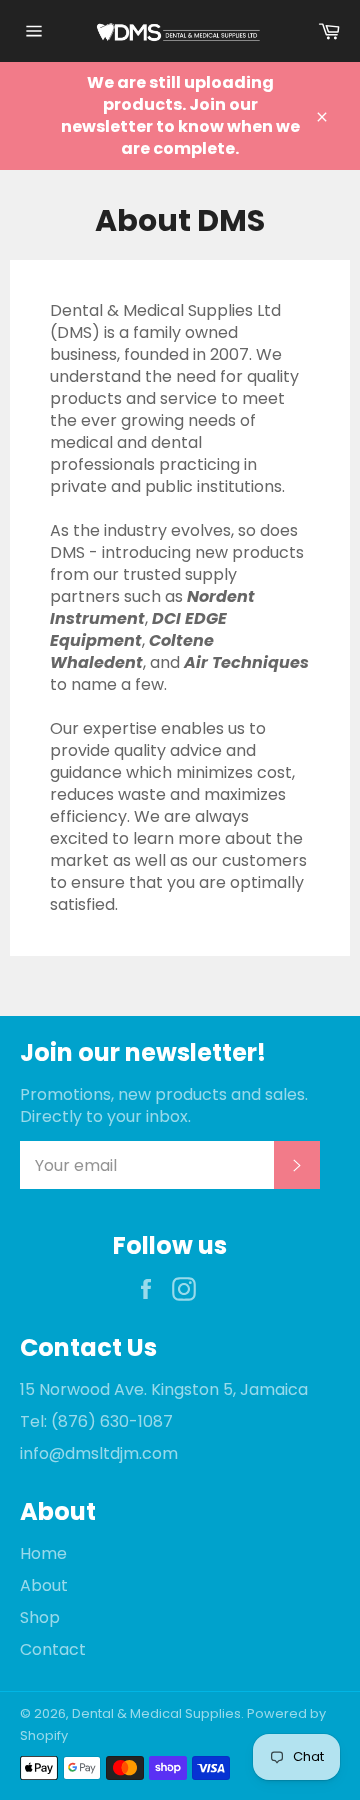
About (44, 1585)
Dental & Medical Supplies (156, 1713)
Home (43, 1553)
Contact (53, 1649)
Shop (40, 1617)
